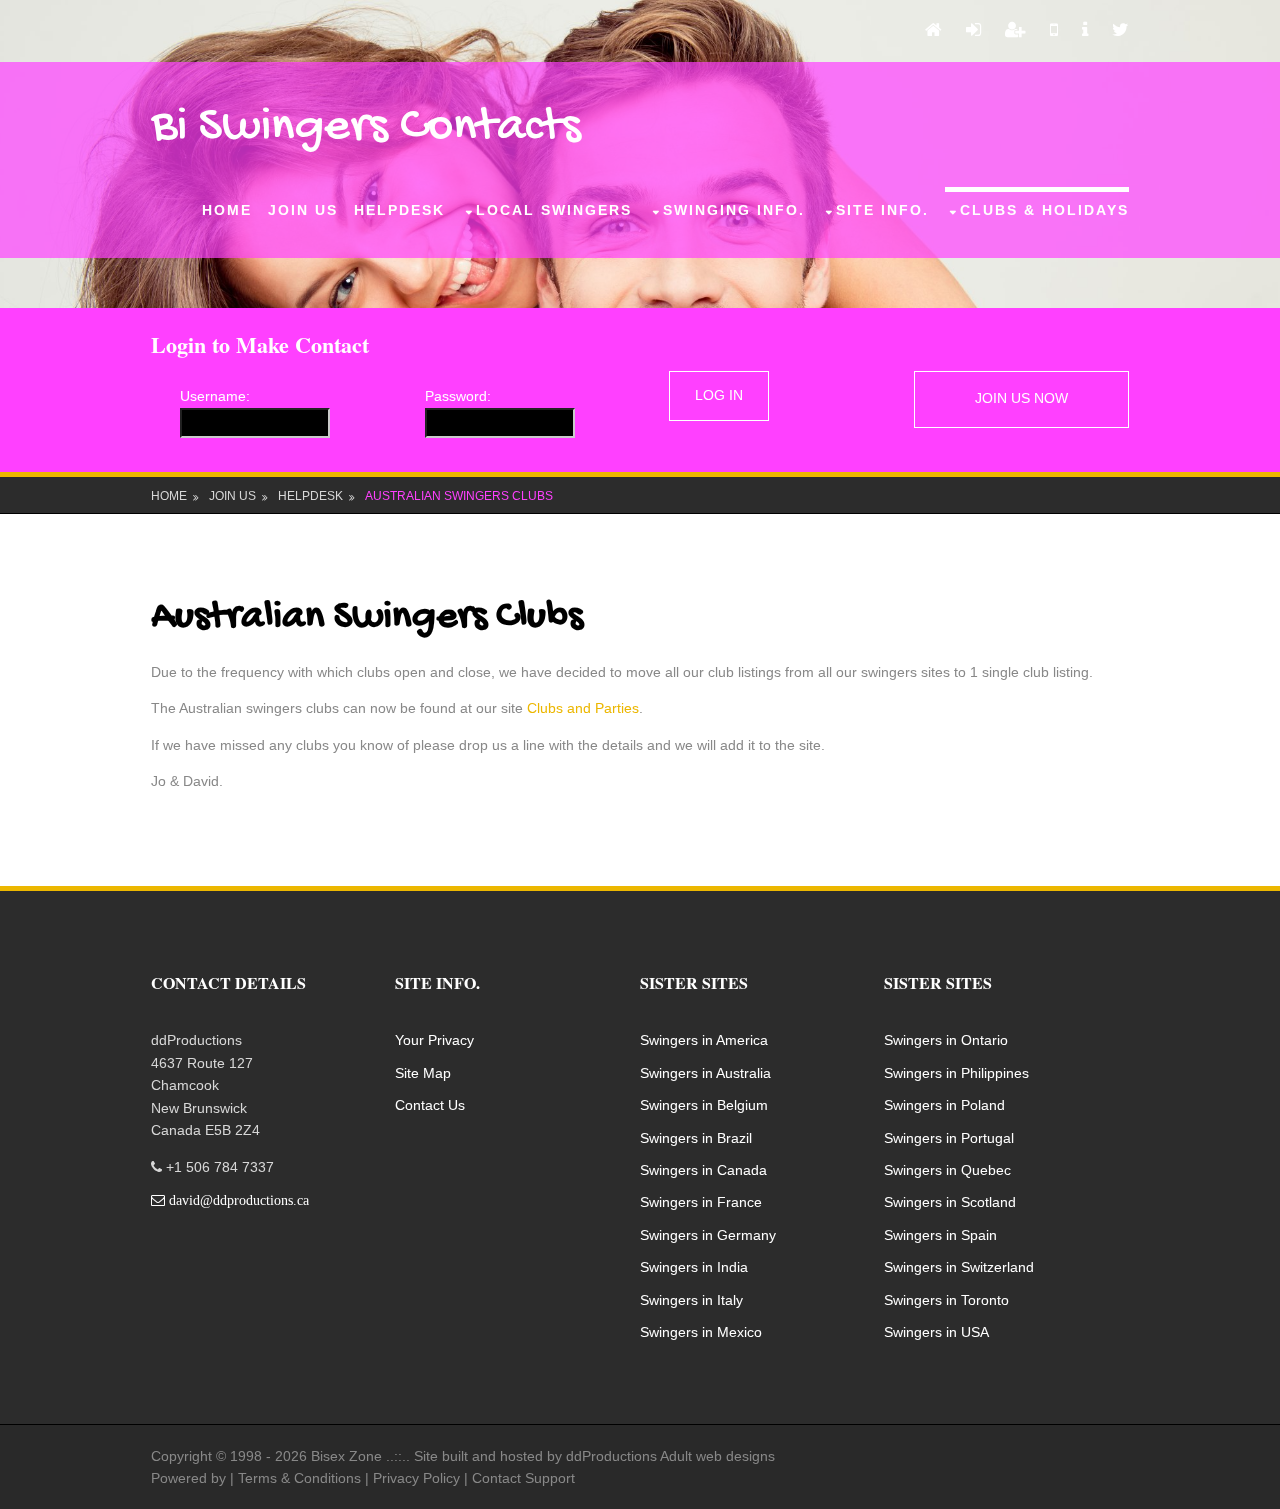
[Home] (933, 31)
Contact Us (430, 1105)
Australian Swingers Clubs (459, 496)
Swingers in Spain (940, 1235)
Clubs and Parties (583, 708)
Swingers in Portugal (949, 1138)
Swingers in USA (936, 1332)
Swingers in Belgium (704, 1105)
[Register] (1015, 31)
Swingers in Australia (705, 1073)
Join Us (303, 210)
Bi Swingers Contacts (366, 127)
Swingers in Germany (708, 1235)
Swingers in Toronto (946, 1300)
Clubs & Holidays (1044, 210)
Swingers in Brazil (696, 1138)
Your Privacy (434, 1040)
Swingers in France (701, 1202)
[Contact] (1054, 31)
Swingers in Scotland (950, 1202)
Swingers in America (704, 1040)
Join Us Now (1021, 398)
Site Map (423, 1073)
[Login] (973, 31)
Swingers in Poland (944, 1105)
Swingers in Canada (703, 1170)
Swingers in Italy (691, 1300)
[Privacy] (1085, 31)
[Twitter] (1120, 31)
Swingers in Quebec (947, 1170)
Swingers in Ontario (946, 1040)
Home (227, 210)
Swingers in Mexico (701, 1332)
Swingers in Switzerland (959, 1267)
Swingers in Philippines (956, 1073)
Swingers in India (694, 1267)
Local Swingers (554, 210)
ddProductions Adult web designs (670, 1456)
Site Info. (882, 210)
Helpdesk (399, 210)
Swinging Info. (734, 210)
